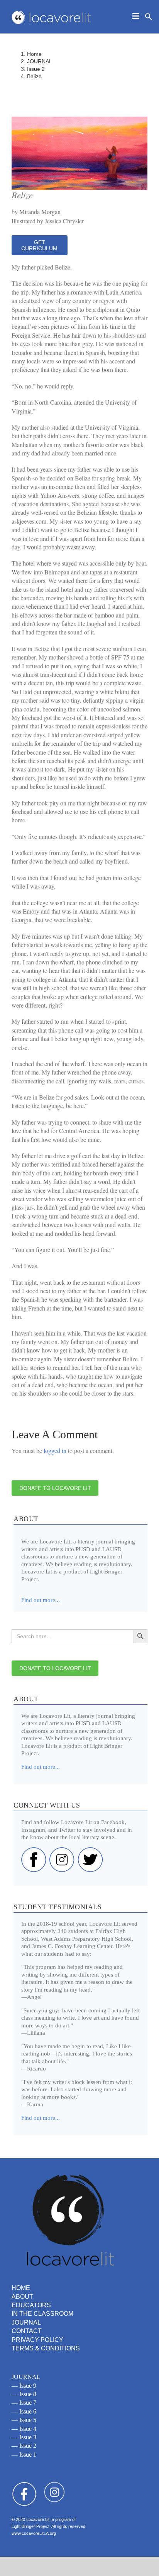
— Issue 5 (24, 2420)
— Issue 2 (24, 2446)
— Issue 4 (24, 2429)
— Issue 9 (24, 2386)
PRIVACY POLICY (37, 2340)
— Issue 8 (24, 2394)
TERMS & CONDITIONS (46, 2348)
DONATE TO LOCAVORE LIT (55, 1488)
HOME (21, 2288)
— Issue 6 (24, 2411)
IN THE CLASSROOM (42, 2314)
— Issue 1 (24, 2455)
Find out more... (41, 1767)
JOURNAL (26, 2322)
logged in (55, 1450)
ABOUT (22, 2297)
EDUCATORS (31, 2305)
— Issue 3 (24, 2437)
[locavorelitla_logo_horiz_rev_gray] (52, 12)
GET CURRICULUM (39, 245)
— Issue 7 (24, 2403)
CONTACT (27, 2331)
